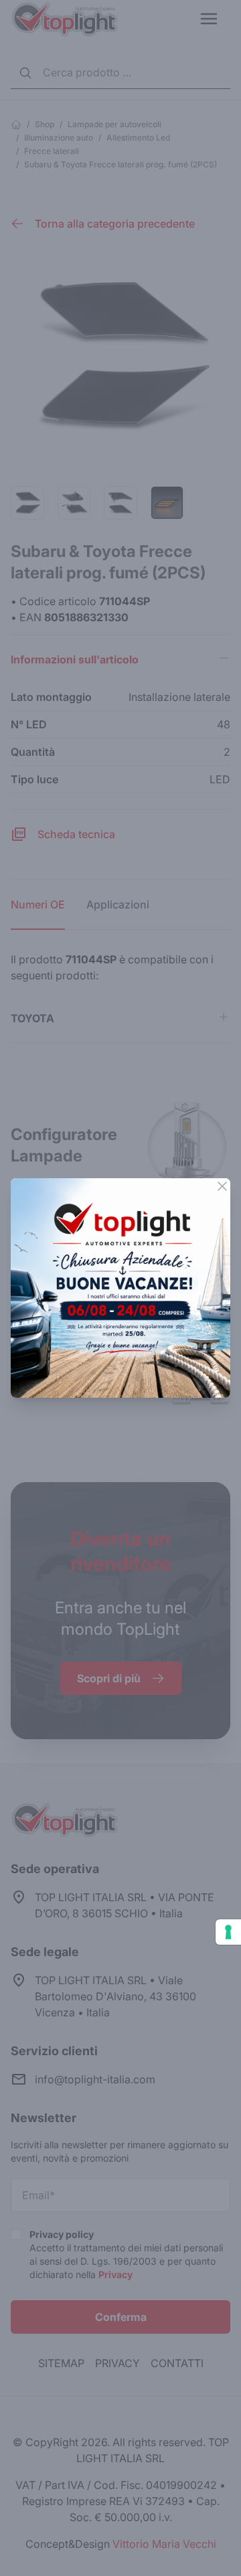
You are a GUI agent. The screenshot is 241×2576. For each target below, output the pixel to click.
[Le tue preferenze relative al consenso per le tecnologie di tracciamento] (228, 1932)
